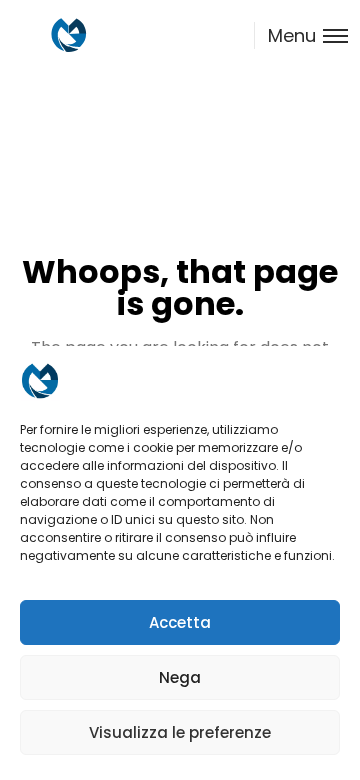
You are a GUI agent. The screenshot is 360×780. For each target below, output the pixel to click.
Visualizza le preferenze (180, 732)
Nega (180, 677)
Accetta (180, 622)
